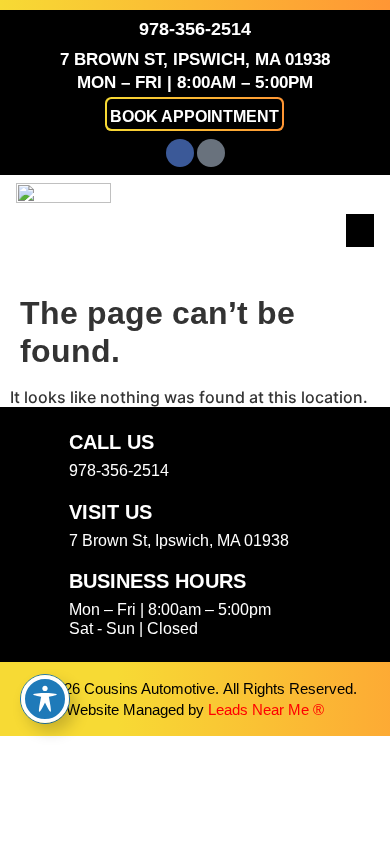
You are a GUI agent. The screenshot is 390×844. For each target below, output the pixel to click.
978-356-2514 (195, 29)
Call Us (111, 442)
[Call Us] (39, 454)
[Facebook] (180, 153)
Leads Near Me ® (266, 709)
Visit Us (110, 512)
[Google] (211, 153)
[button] (194, 114)
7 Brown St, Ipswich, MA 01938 (195, 59)
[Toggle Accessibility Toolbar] (45, 699)
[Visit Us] (39, 524)
